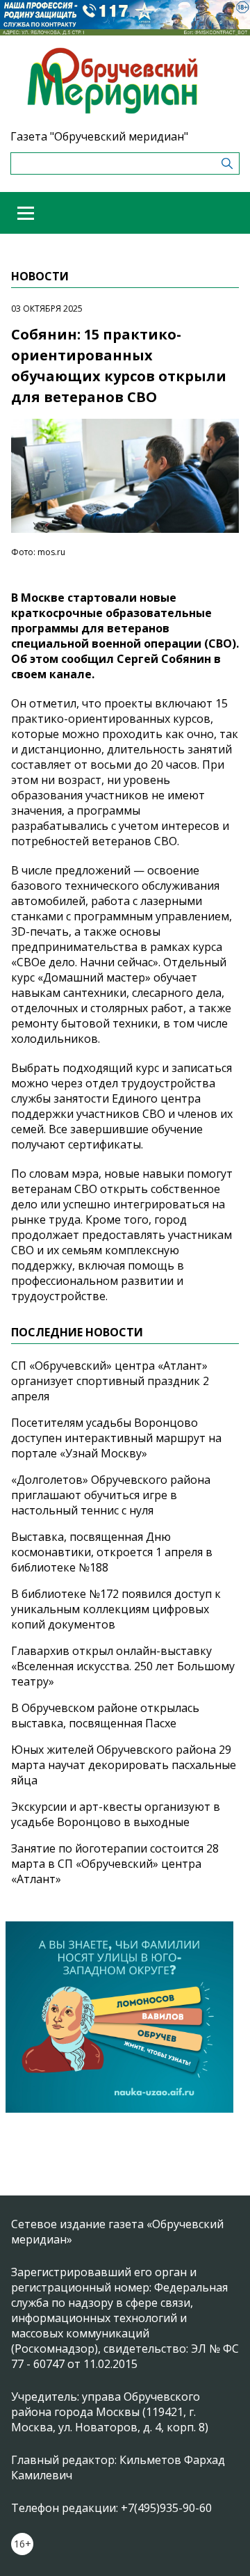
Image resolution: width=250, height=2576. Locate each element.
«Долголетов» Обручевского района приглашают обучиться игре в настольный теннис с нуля (111, 1495)
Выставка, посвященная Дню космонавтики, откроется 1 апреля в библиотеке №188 (112, 1552)
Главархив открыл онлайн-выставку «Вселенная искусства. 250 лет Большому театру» (123, 1666)
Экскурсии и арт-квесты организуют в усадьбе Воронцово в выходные (116, 1814)
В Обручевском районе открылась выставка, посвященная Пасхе (105, 1715)
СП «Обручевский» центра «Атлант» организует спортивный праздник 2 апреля (110, 1381)
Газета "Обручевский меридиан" (99, 136)
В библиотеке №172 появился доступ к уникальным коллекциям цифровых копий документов (116, 1609)
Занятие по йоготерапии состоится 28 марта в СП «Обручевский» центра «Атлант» (115, 1864)
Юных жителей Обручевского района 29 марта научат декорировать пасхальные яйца (124, 1765)
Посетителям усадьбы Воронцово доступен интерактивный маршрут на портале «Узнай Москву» (116, 1438)
